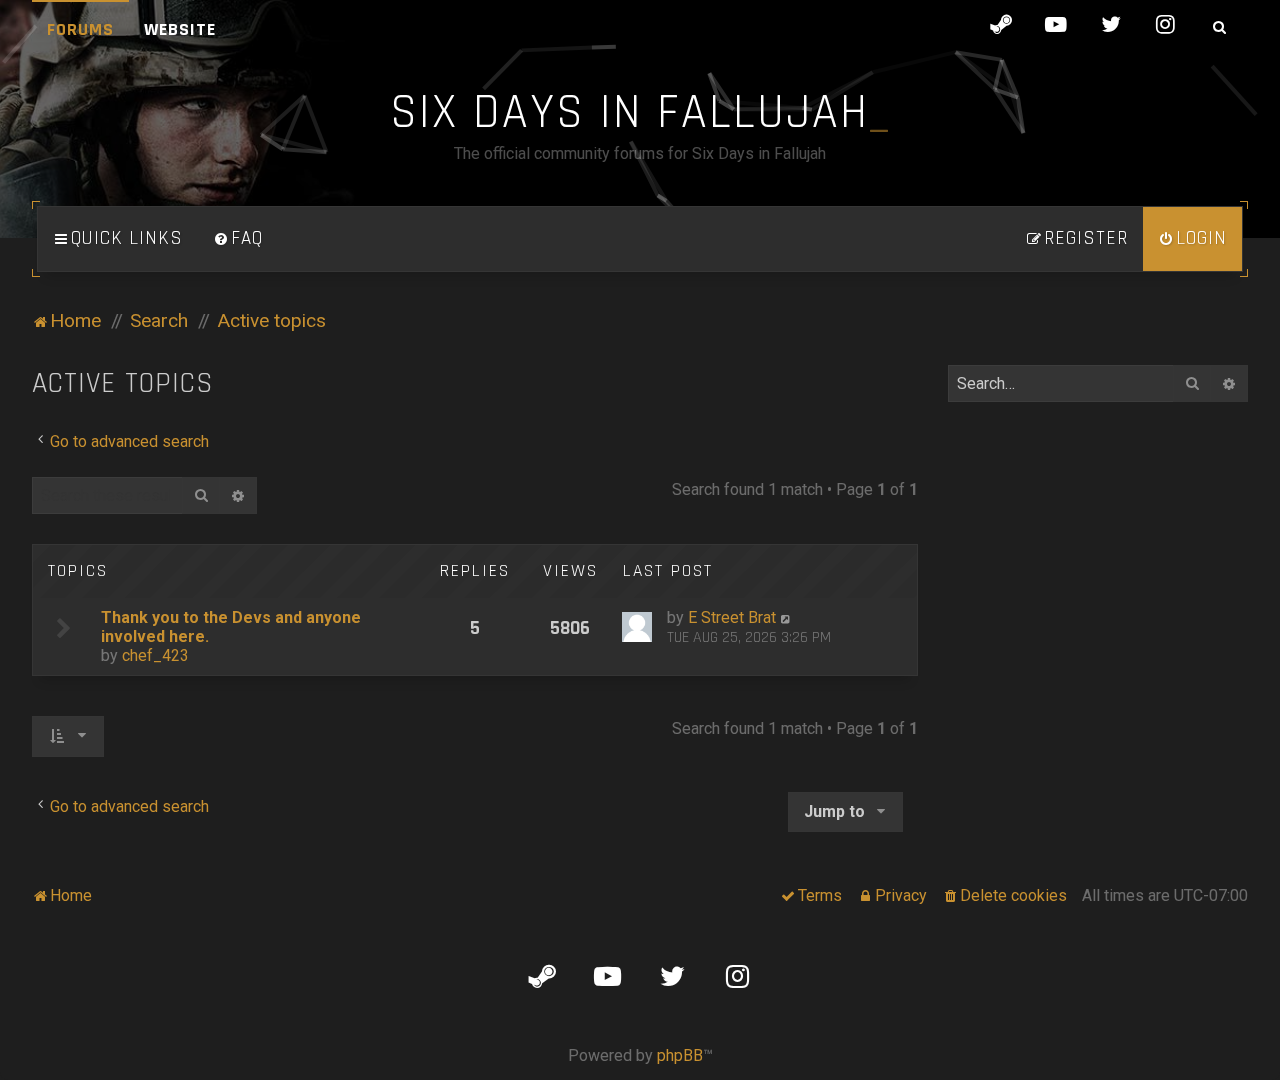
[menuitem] (238, 239)
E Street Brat (732, 617)
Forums (80, 29)
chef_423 (155, 655)
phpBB (680, 1055)
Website (180, 29)
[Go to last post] (786, 617)
